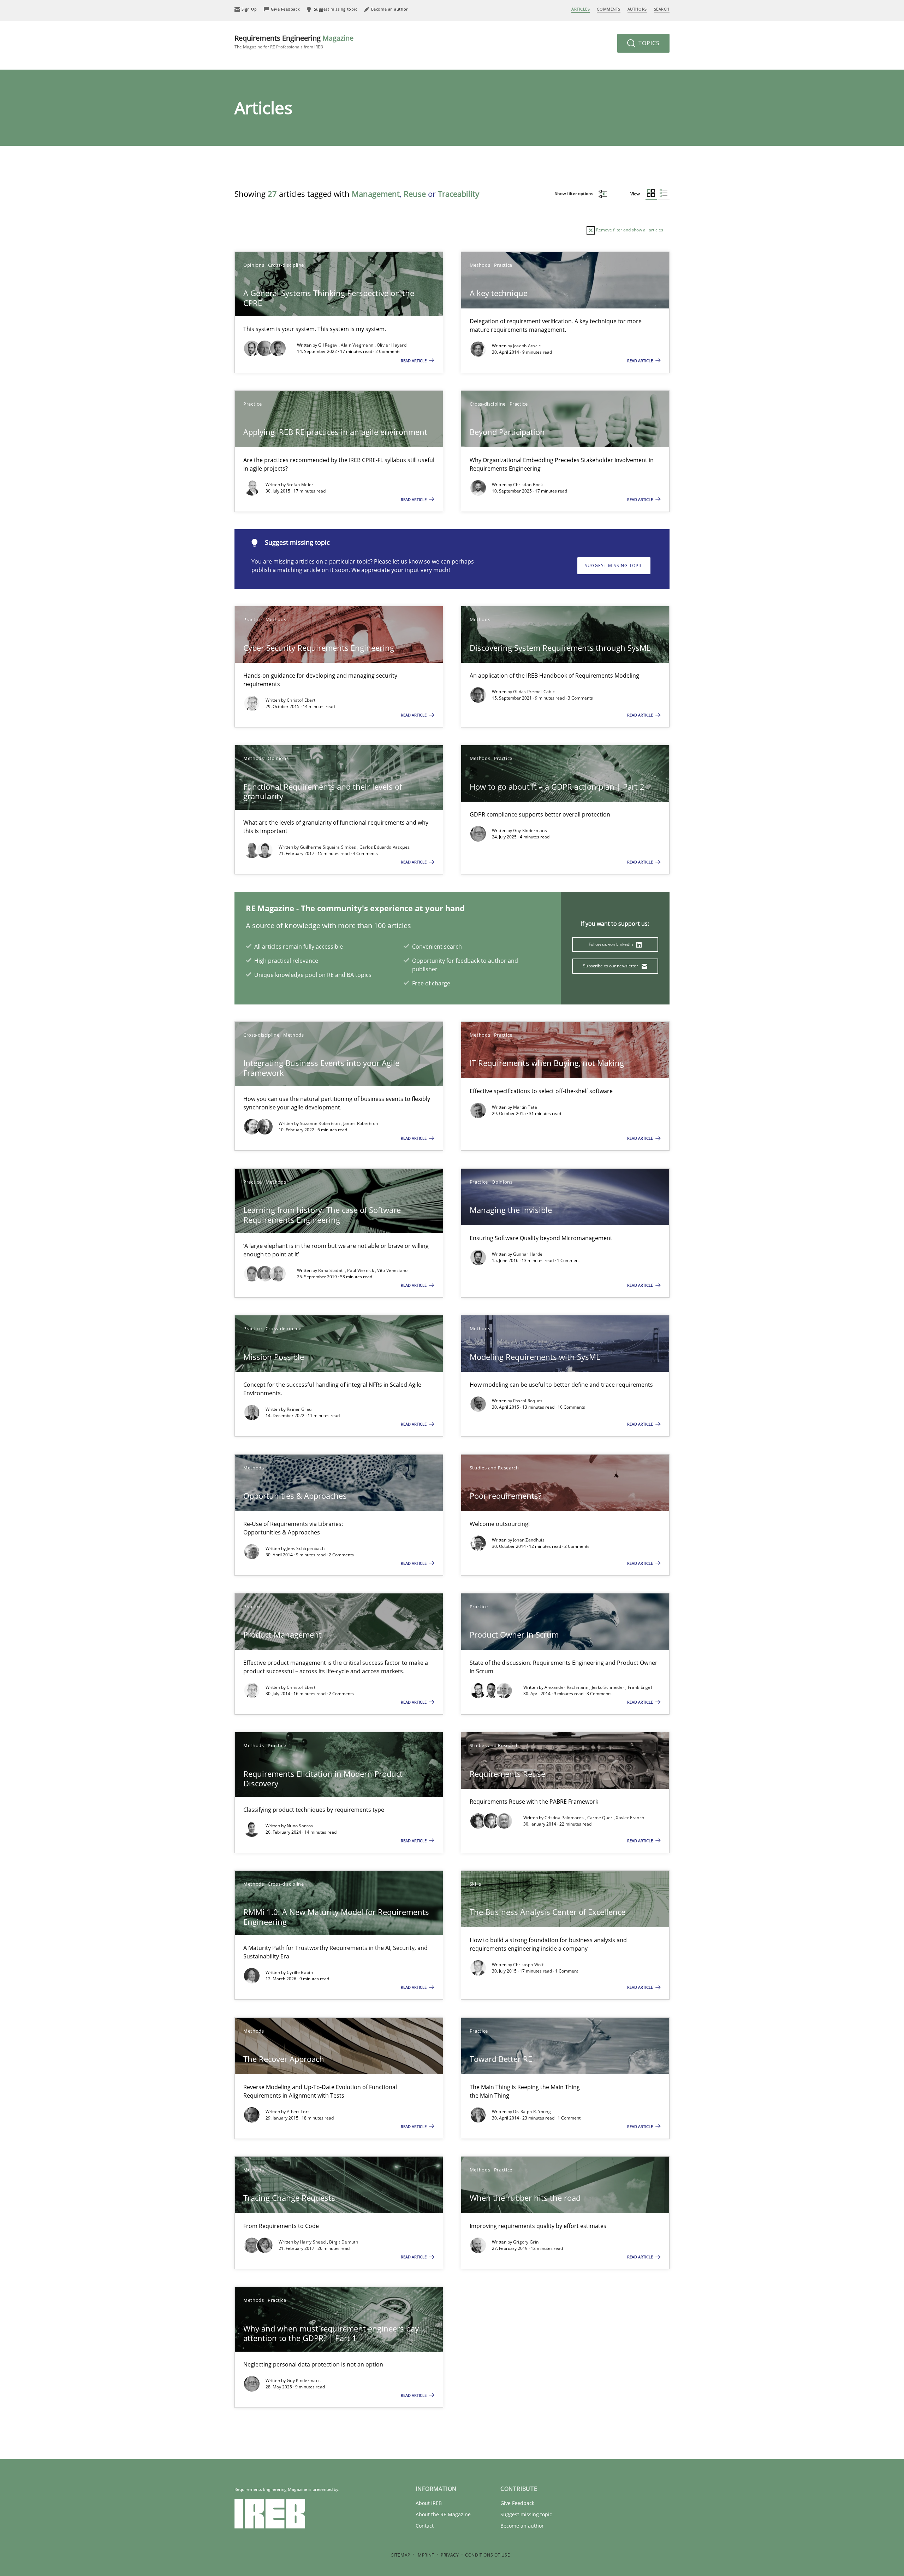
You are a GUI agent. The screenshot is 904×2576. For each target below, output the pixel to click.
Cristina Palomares (565, 1818)
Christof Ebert (301, 700)
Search (662, 9)
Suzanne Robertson (320, 1123)
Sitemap (401, 2555)
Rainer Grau (299, 1409)
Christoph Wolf (528, 1965)
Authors (637, 9)
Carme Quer (600, 1818)
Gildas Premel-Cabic (534, 692)
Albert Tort (298, 2112)
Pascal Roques (528, 1401)
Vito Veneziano (392, 1270)
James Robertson (361, 1123)
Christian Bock (528, 485)
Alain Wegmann (358, 345)
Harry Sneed (313, 2242)
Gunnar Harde (528, 1254)
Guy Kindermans (530, 830)
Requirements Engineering (294, 42)
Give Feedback (517, 2503)
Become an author (522, 2526)
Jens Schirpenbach (306, 1548)
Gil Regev (328, 345)
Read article (414, 361)
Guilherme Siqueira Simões (329, 847)
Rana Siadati (332, 1270)
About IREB (429, 2503)
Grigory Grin (526, 2242)
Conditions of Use (487, 2555)
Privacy (450, 2555)
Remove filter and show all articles (629, 230)
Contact (425, 2526)
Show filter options (575, 193)
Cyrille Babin (300, 1972)
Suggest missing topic (614, 565)
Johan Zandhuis (529, 1540)
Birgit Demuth (344, 2242)
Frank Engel (640, 1687)
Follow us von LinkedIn (611, 944)
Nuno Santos (300, 1826)
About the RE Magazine (443, 2514)
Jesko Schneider (609, 1687)
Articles (581, 9)
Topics (648, 43)
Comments (608, 9)
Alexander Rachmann (567, 1687)
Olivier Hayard (392, 345)
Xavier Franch (630, 1818)
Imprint (425, 2555)
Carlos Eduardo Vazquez (385, 847)
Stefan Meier (300, 485)
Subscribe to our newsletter (611, 966)
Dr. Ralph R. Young (532, 2112)
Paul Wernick (361, 1270)
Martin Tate (525, 1107)
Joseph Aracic (527, 346)
